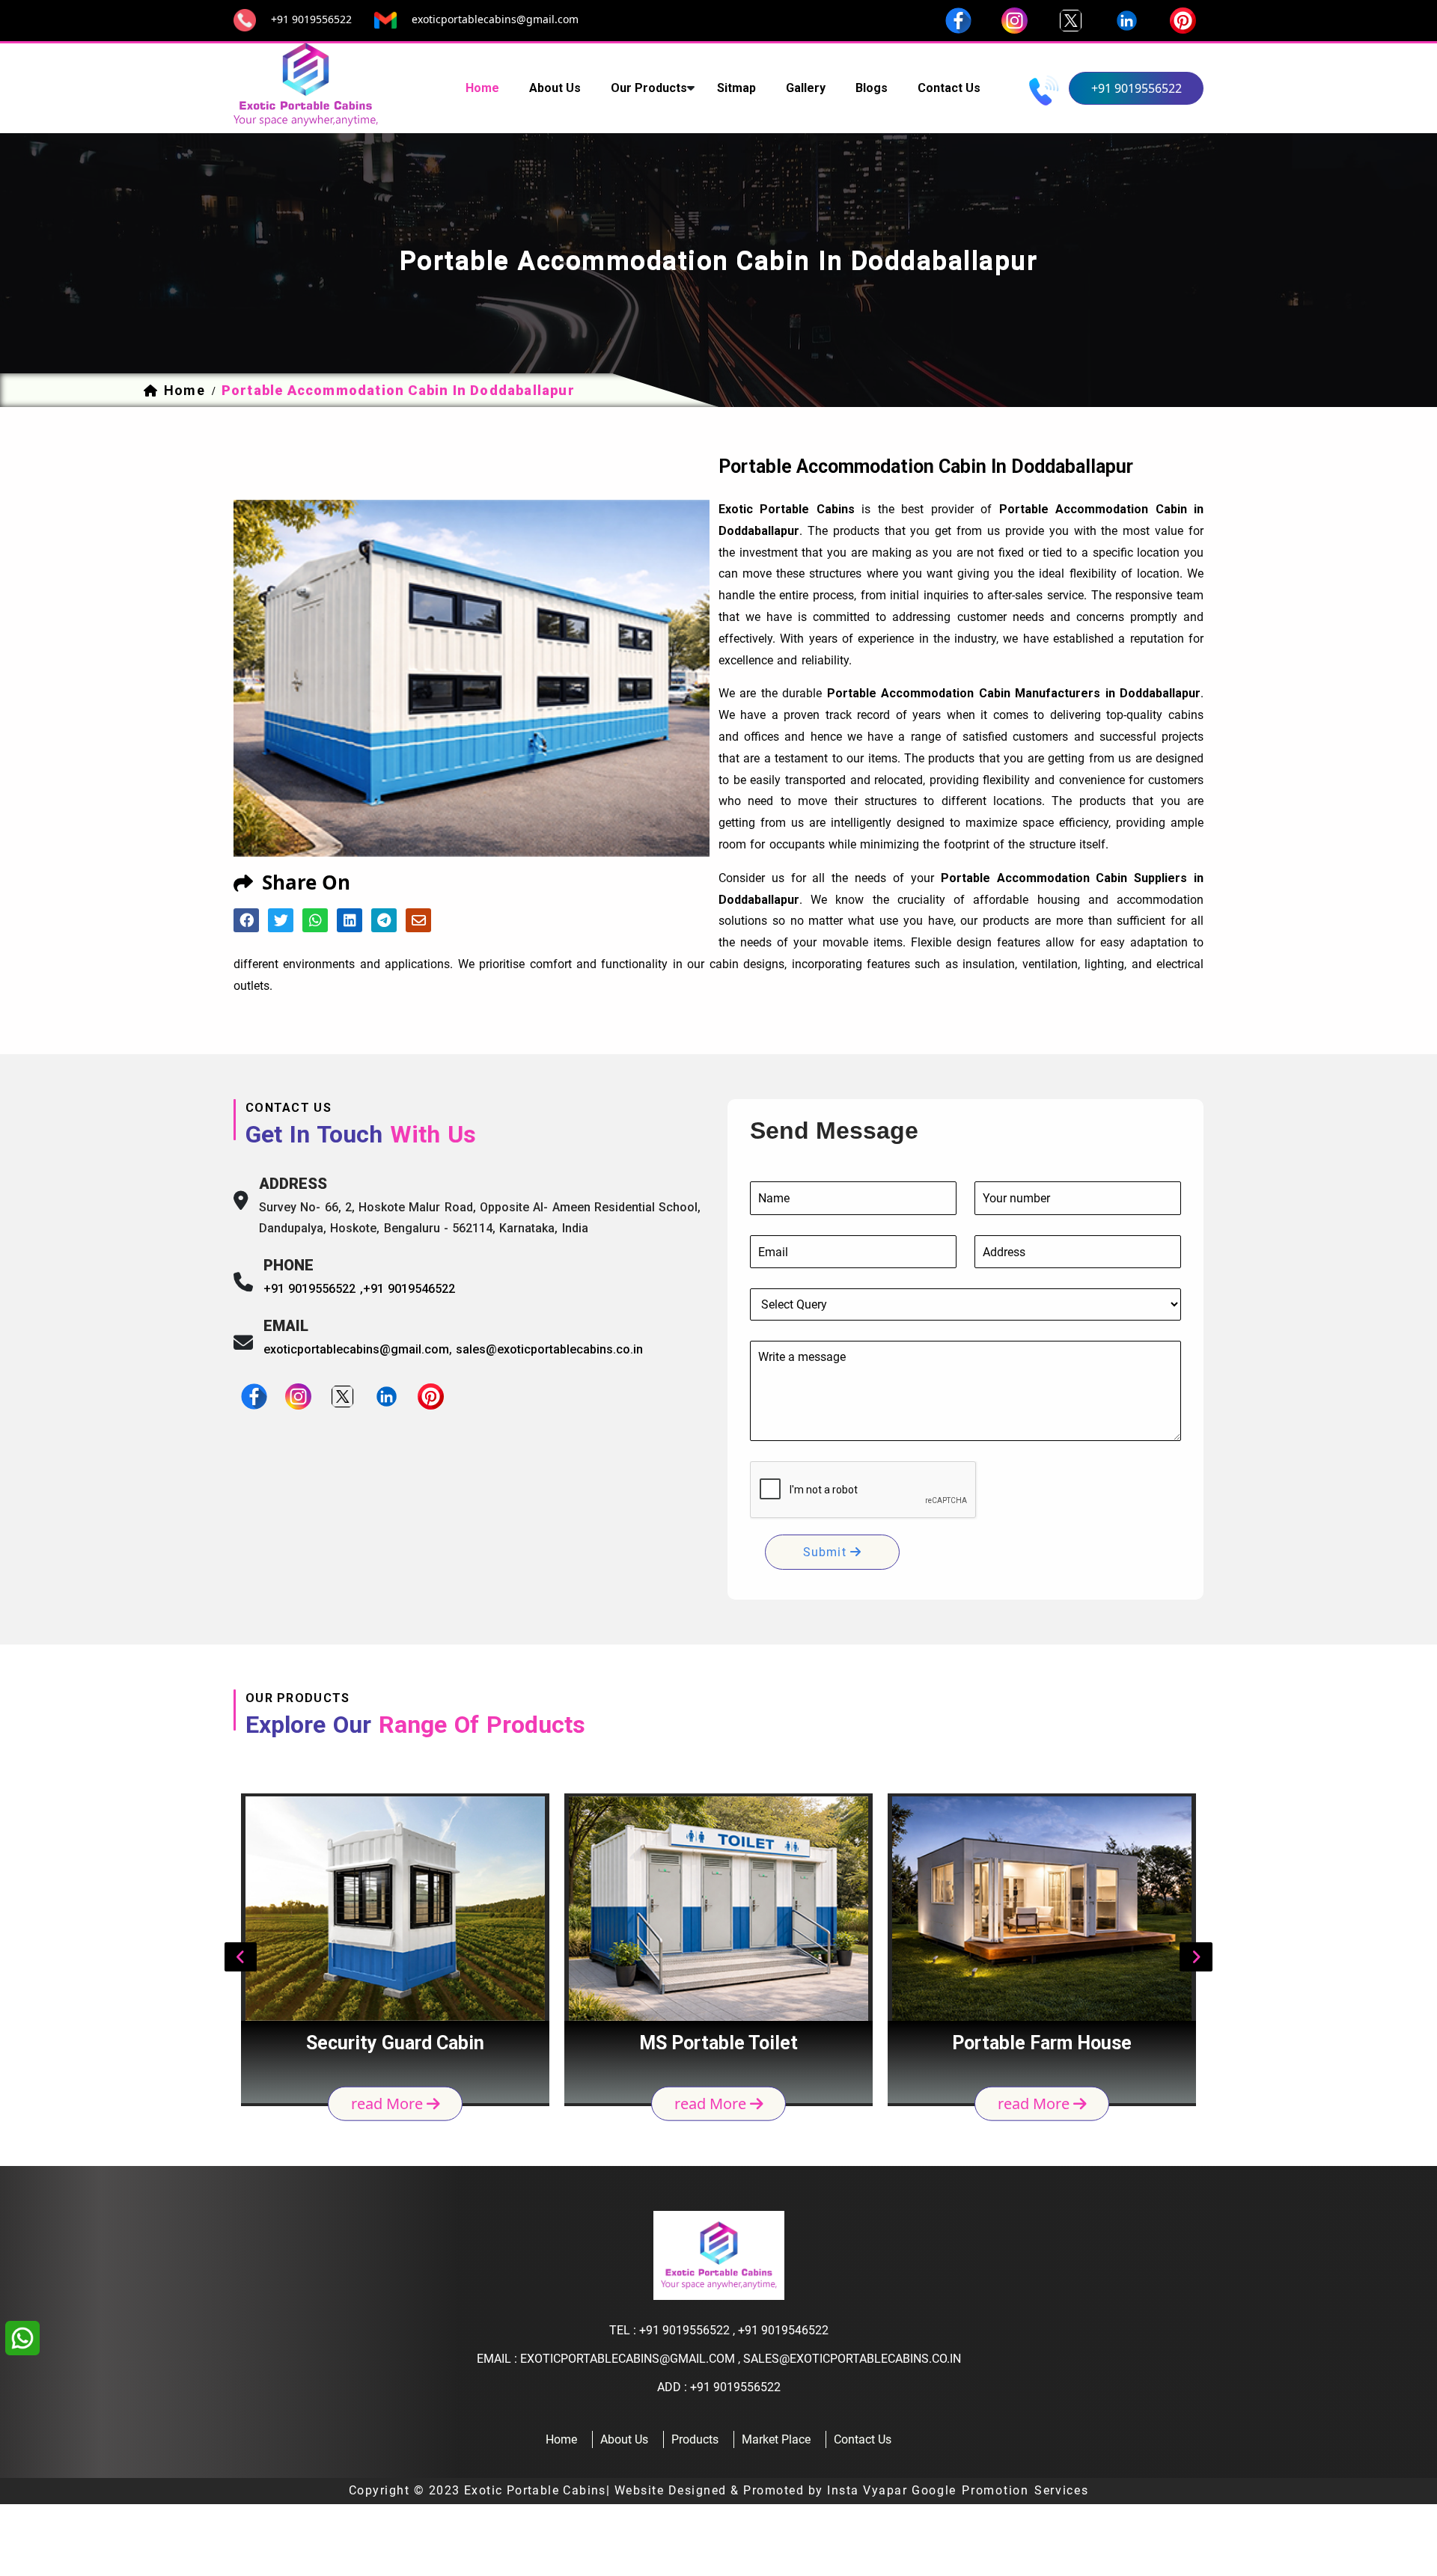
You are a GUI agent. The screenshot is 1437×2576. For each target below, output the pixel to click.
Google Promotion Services (1000, 2490)
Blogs (872, 88)
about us (555, 88)
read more (389, 2104)
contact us (949, 88)
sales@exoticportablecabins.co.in (549, 1349)
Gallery (806, 88)
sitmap (736, 88)
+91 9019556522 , (313, 1289)
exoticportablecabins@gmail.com (495, 19)
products (695, 2439)
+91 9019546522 (409, 1289)
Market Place (776, 2439)
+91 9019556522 (311, 19)
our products (649, 88)
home (482, 88)
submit (827, 1552)
